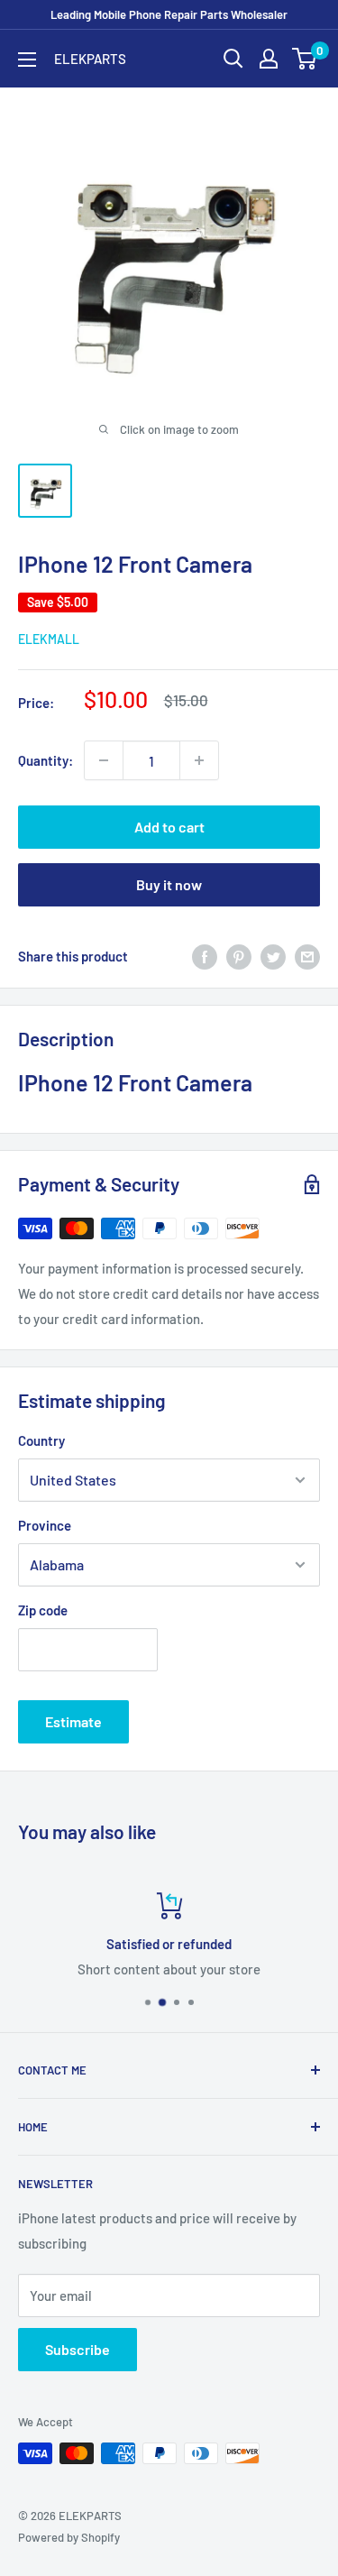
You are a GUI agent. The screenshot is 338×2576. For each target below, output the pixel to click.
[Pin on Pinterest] (239, 956)
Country (41, 1440)
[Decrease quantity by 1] (104, 760)
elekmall (49, 639)
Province (45, 1525)
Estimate (73, 1721)
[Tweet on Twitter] (273, 956)
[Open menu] (27, 60)
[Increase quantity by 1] (199, 760)
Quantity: (46, 760)
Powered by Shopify (69, 2537)
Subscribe (78, 2349)
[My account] (269, 59)
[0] (305, 59)
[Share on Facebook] (205, 956)
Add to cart (169, 827)
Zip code (43, 1610)
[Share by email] (307, 956)
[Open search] (233, 59)
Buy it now (169, 884)
